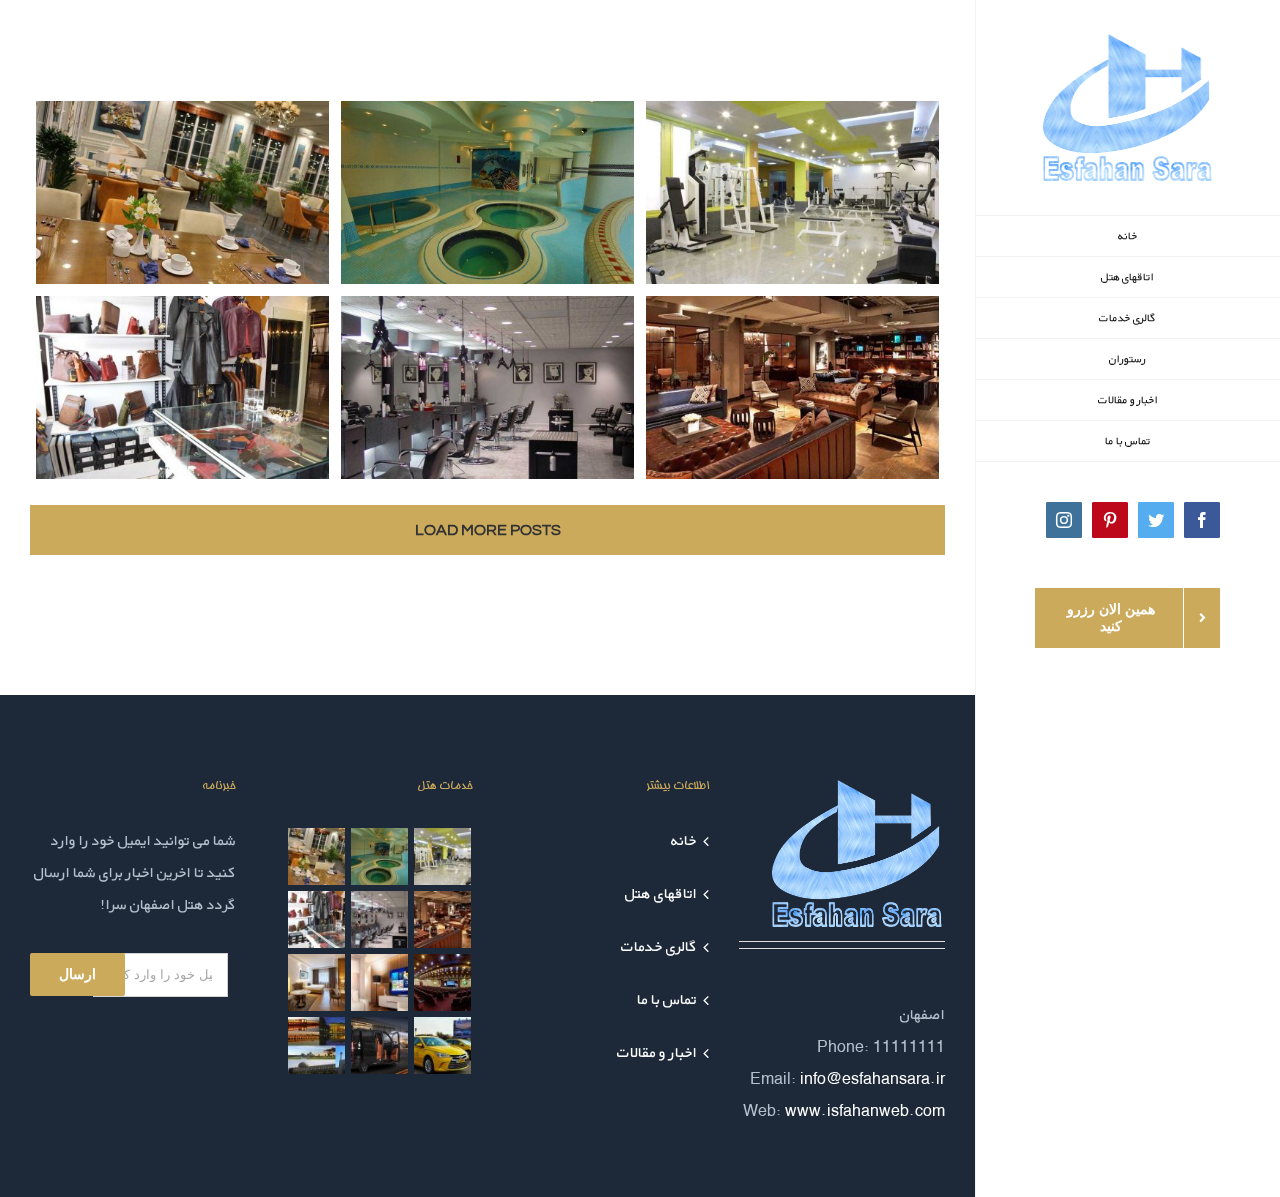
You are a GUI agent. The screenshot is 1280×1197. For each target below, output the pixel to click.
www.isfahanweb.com (865, 1110)
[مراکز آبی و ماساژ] (380, 856)
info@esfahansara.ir (872, 1078)
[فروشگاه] (317, 919)
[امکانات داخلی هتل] (317, 982)
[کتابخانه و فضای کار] (443, 919)
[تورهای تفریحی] (317, 1045)
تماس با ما (667, 999)
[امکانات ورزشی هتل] (443, 856)
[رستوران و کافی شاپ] (317, 856)
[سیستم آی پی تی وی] (380, 982)
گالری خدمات (659, 946)
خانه (684, 840)
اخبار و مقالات (657, 1052)
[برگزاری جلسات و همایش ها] (443, 982)
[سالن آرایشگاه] (380, 919)
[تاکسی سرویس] (443, 1045)
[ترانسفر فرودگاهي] (380, 1045)
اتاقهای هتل (661, 893)
